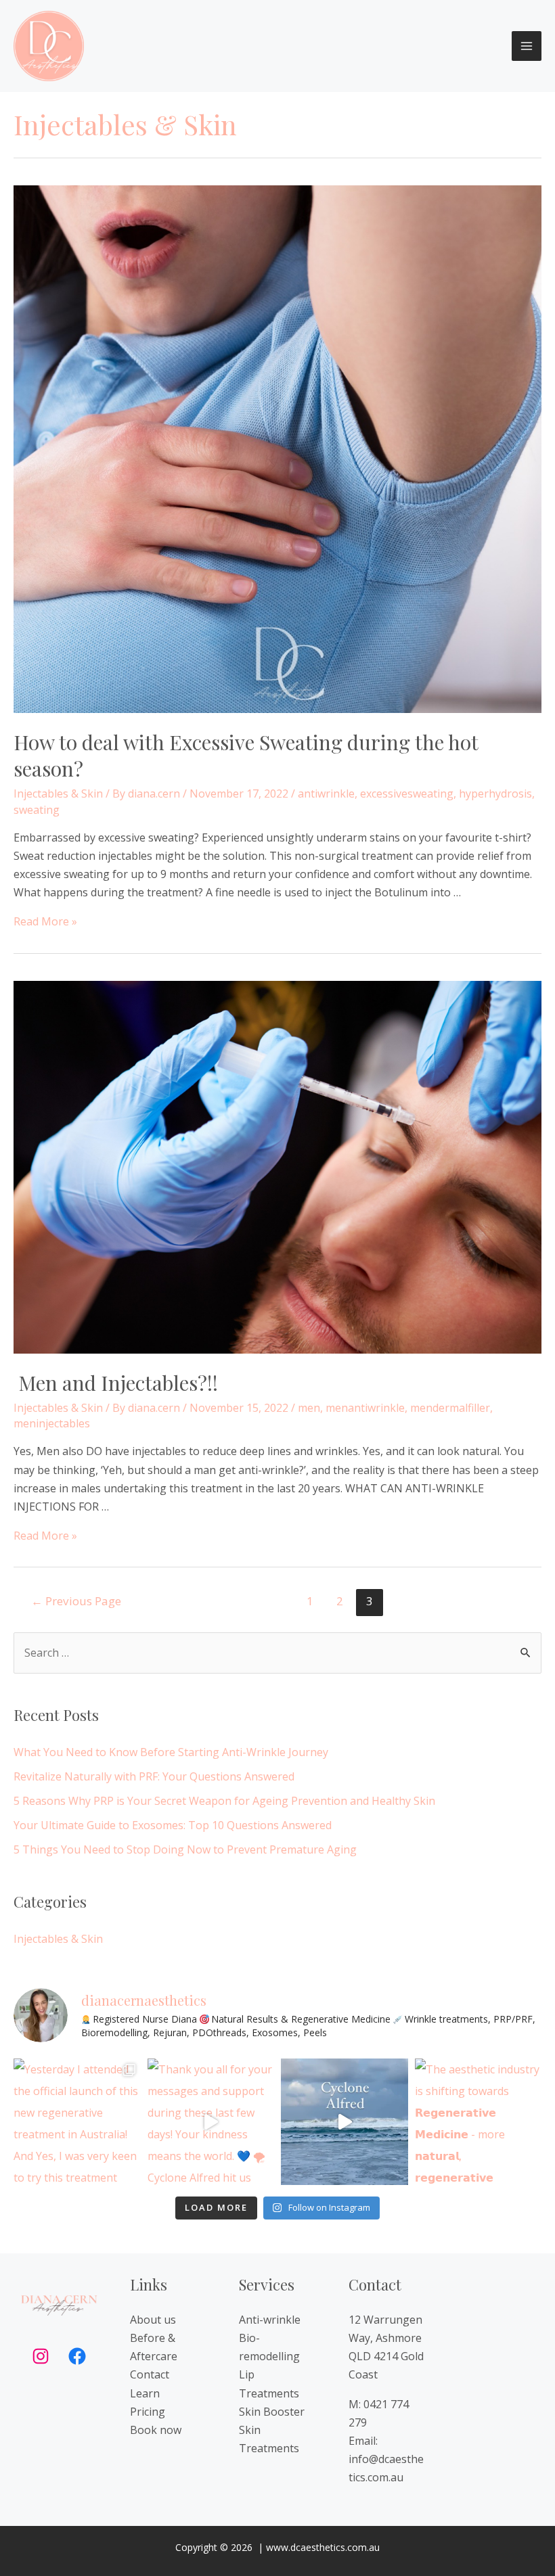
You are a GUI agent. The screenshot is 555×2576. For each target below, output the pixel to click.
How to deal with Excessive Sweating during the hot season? (246, 755)
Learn (145, 2393)
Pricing (148, 2412)
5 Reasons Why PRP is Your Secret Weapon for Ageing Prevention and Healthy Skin (224, 1801)
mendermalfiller (450, 1408)
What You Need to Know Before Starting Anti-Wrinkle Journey (171, 1752)
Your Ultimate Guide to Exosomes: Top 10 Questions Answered (173, 1825)
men (309, 1408)
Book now (156, 2430)
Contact (150, 2374)
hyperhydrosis (495, 793)
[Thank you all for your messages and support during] (211, 2122)
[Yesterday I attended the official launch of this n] (77, 2122)
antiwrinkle (326, 793)
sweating (37, 810)
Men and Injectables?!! (116, 1383)
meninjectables (52, 1423)
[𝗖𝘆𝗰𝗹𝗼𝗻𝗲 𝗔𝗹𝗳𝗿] (345, 2122)
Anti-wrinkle (270, 2320)
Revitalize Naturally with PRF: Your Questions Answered (154, 1776)
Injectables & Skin (58, 793)
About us (153, 2320)
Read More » (45, 921)
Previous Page (76, 1601)
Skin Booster (272, 2412)
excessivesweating (407, 793)
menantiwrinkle (365, 1408)
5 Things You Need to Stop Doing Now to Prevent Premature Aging (185, 1849)
